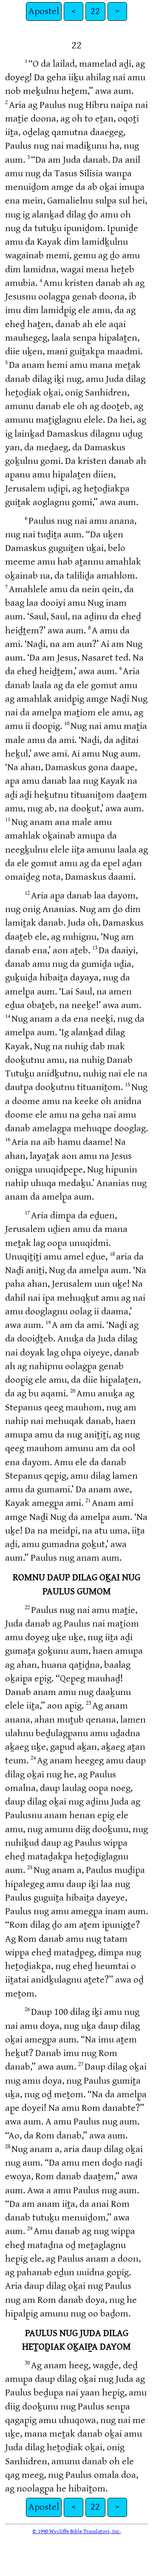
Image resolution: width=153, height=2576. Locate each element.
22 (95, 11)
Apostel (44, 11)
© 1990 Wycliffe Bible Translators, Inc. (76, 2531)
